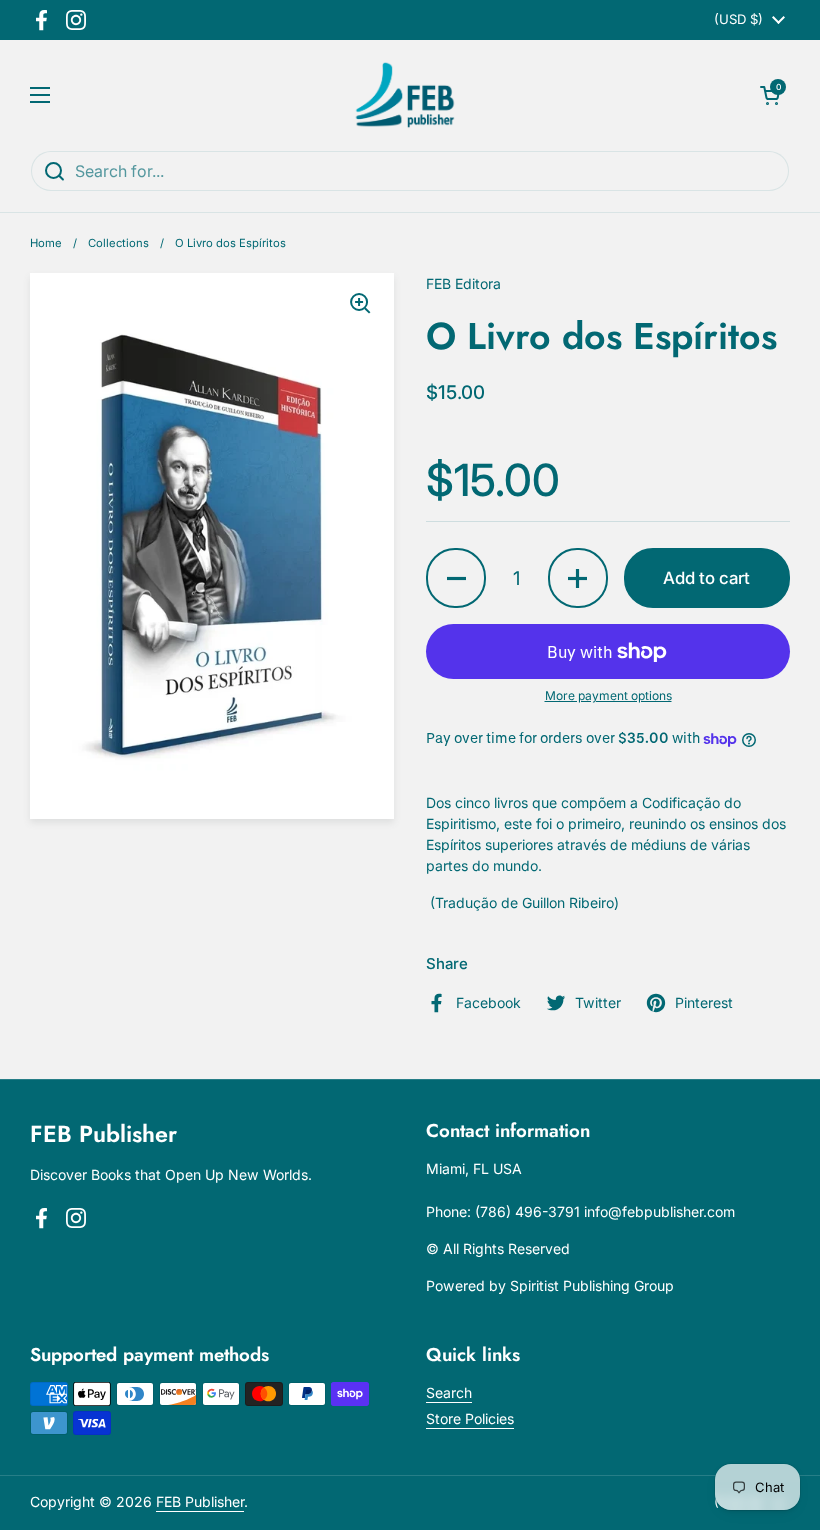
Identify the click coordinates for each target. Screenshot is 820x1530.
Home (46, 243)
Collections (118, 243)
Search (449, 1392)
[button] (770, 95)
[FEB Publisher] (405, 95)
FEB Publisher (200, 1501)
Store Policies (470, 1418)
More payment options (608, 695)
